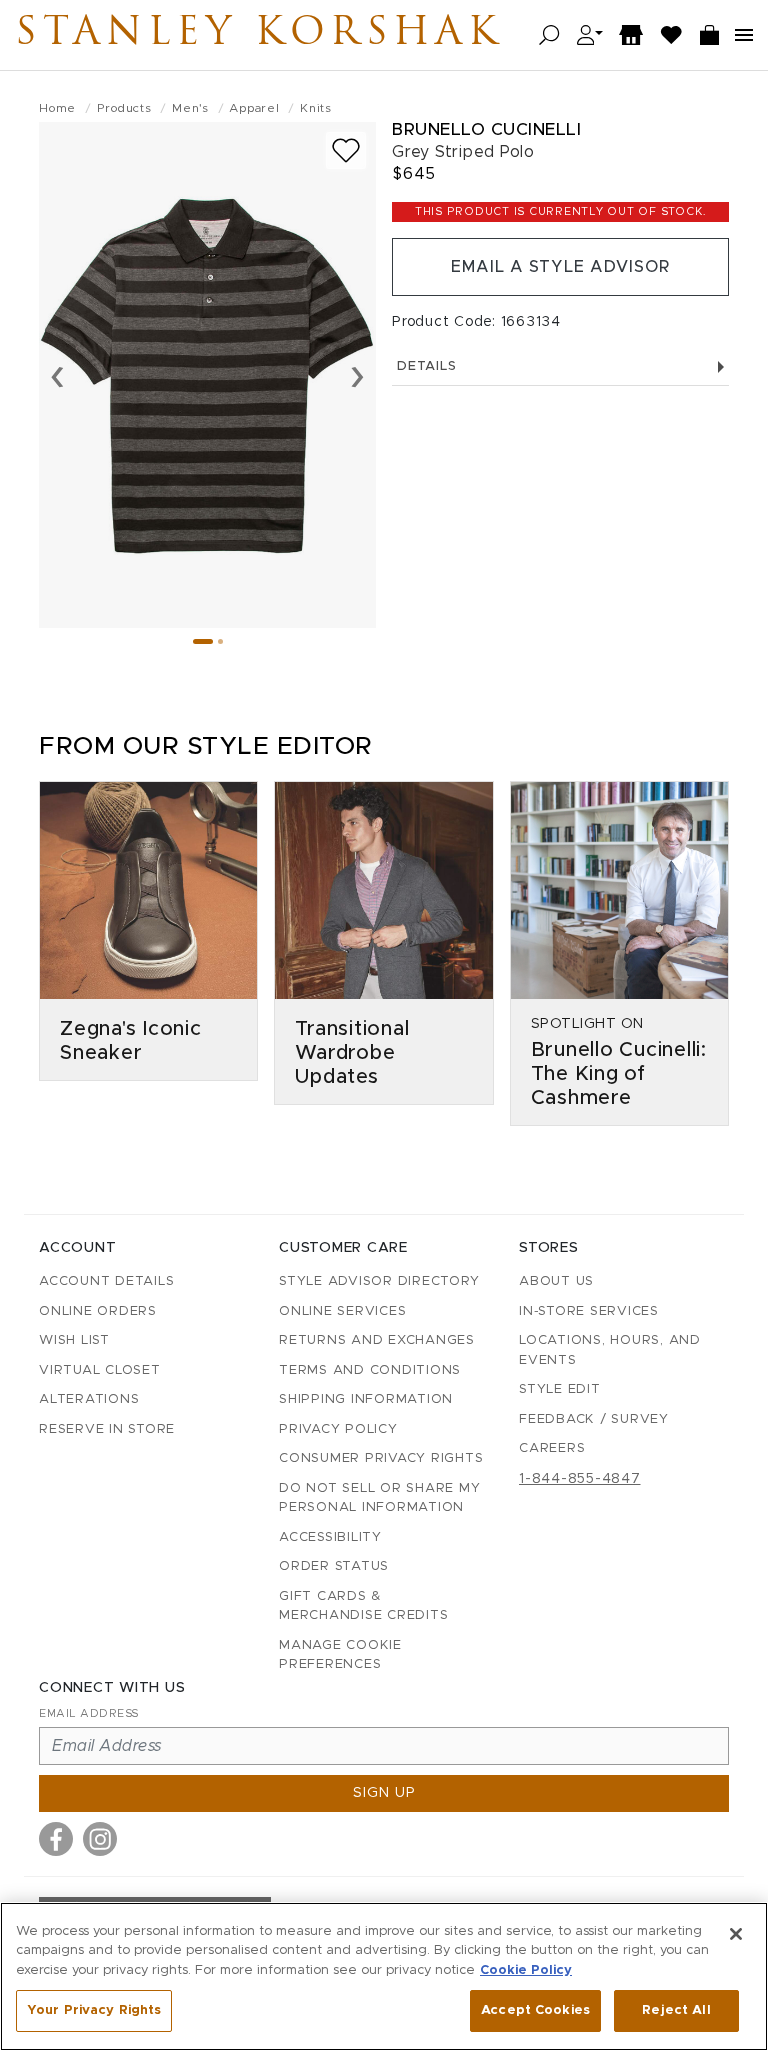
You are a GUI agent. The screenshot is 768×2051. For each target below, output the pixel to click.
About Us (556, 1281)
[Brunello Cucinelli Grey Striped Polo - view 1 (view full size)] (207, 375)
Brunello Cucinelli (486, 129)
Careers (552, 1448)
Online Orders (98, 1311)
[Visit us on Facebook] (56, 1839)
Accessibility (330, 1537)
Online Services (342, 1311)
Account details (106, 1281)
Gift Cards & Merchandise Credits (363, 1606)
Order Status (334, 1566)
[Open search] (549, 35)
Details (426, 366)
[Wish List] (672, 35)
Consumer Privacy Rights (381, 1458)
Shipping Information (366, 1399)
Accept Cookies (535, 2010)
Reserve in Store (107, 1429)
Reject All (676, 2010)
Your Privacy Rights (94, 2010)
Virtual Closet (100, 1370)
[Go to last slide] (57, 375)
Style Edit (560, 1389)
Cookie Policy (526, 1970)
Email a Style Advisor (560, 267)
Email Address (89, 1713)
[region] (384, 1976)
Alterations (89, 1399)
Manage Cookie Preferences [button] (340, 1655)
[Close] (736, 1934)
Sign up (384, 1793)
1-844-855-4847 (580, 1479)
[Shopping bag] (710, 35)
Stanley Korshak (259, 35)
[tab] (203, 641)
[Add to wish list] (346, 150)
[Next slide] (357, 375)
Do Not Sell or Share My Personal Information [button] (379, 1498)
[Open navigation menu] (744, 35)
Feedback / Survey (594, 1419)
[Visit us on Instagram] (100, 1839)
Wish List (74, 1340)
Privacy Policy (338, 1429)
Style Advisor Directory (379, 1281)
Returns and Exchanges (377, 1340)
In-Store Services (589, 1311)
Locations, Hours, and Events (610, 1350)
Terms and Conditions (370, 1370)
